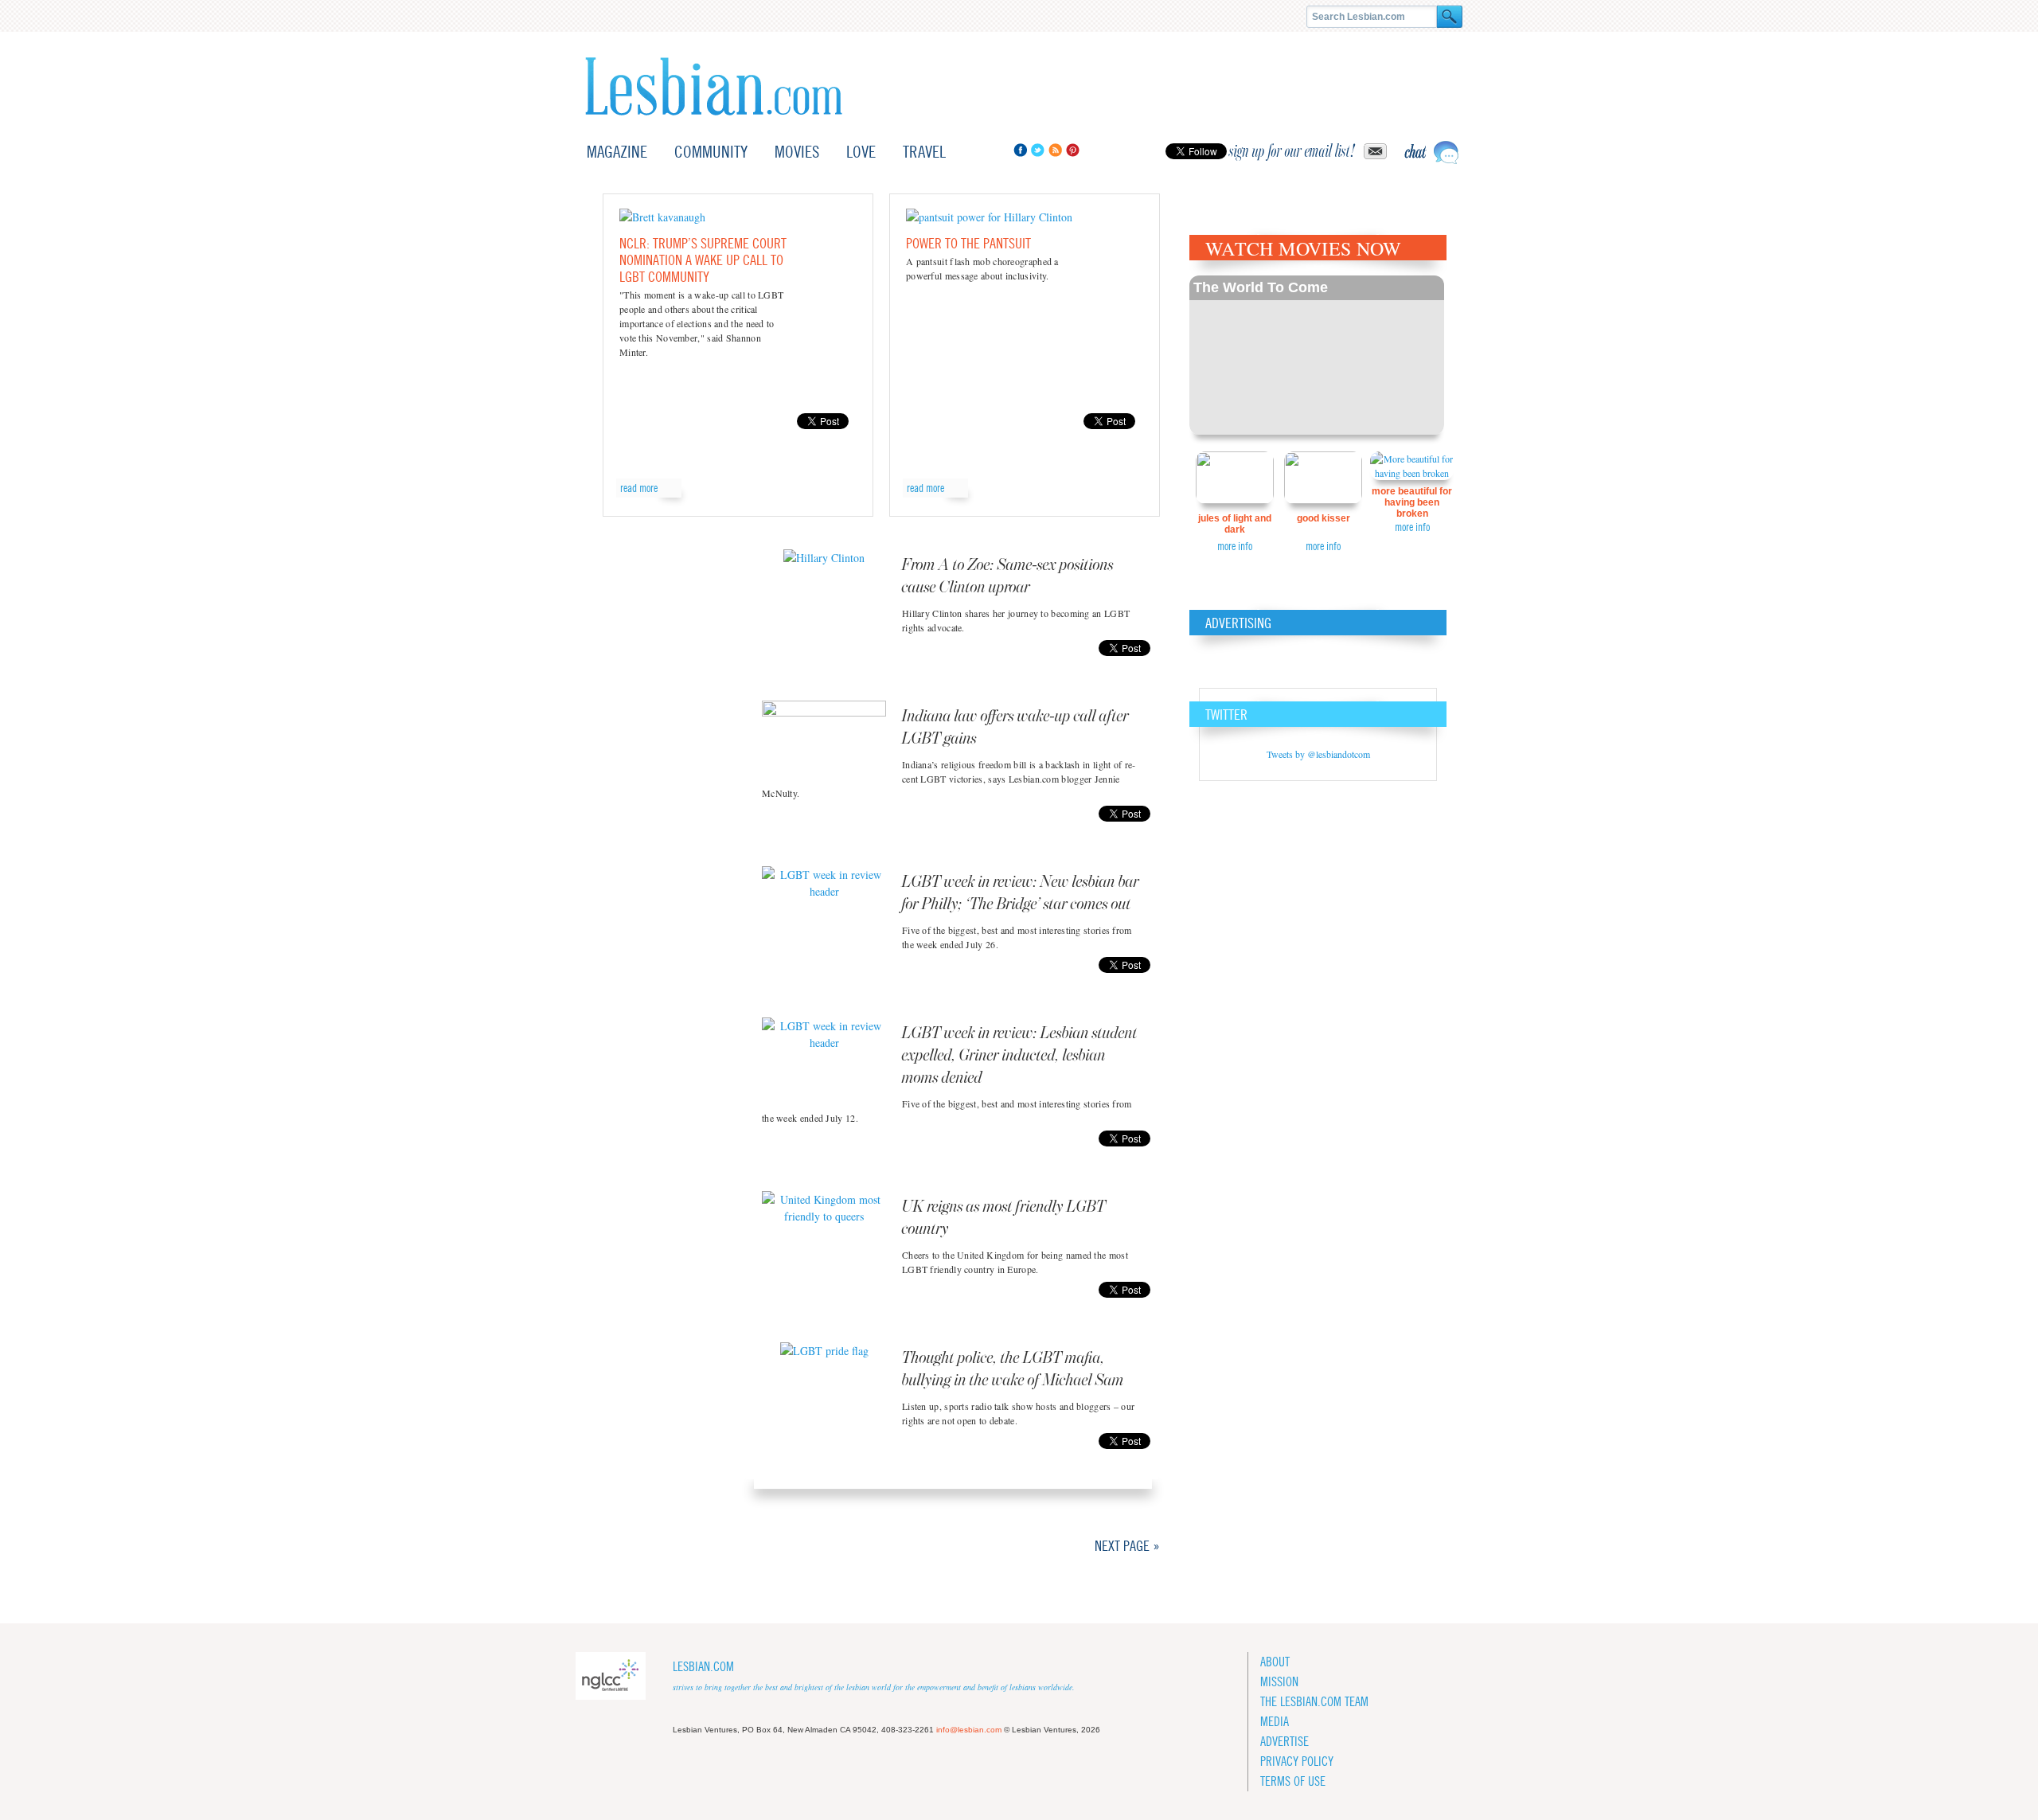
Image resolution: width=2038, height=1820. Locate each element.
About (1275, 1662)
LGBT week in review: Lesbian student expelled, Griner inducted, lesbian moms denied (1020, 1056)
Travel (924, 152)
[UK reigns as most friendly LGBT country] (824, 1231)
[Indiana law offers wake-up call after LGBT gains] (824, 740)
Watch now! (1317, 355)
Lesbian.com (714, 86)
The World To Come (1261, 287)
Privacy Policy (1297, 1761)
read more (639, 488)
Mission (1279, 1682)
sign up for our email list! (1292, 151)
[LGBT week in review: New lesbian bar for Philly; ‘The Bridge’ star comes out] (824, 906)
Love (861, 152)
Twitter (1038, 150)
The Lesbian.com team (1314, 1702)
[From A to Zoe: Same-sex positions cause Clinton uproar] (824, 589)
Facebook (1020, 150)
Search (1450, 17)
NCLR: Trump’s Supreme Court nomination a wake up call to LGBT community (703, 260)
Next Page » (1127, 1546)
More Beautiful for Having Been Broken (1412, 502)
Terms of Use (1293, 1781)
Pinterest (1073, 150)
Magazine (617, 152)
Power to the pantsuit (968, 243)
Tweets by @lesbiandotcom (1318, 754)
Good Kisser (1324, 518)
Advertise (1284, 1742)
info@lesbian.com (969, 1730)
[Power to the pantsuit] (989, 217)
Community (711, 152)
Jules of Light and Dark (1235, 524)
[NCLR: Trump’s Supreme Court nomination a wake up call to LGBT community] (662, 217)
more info (1235, 546)
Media (1275, 1722)
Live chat (1431, 152)
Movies (797, 152)
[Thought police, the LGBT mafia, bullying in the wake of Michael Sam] (824, 1382)
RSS (1055, 150)
